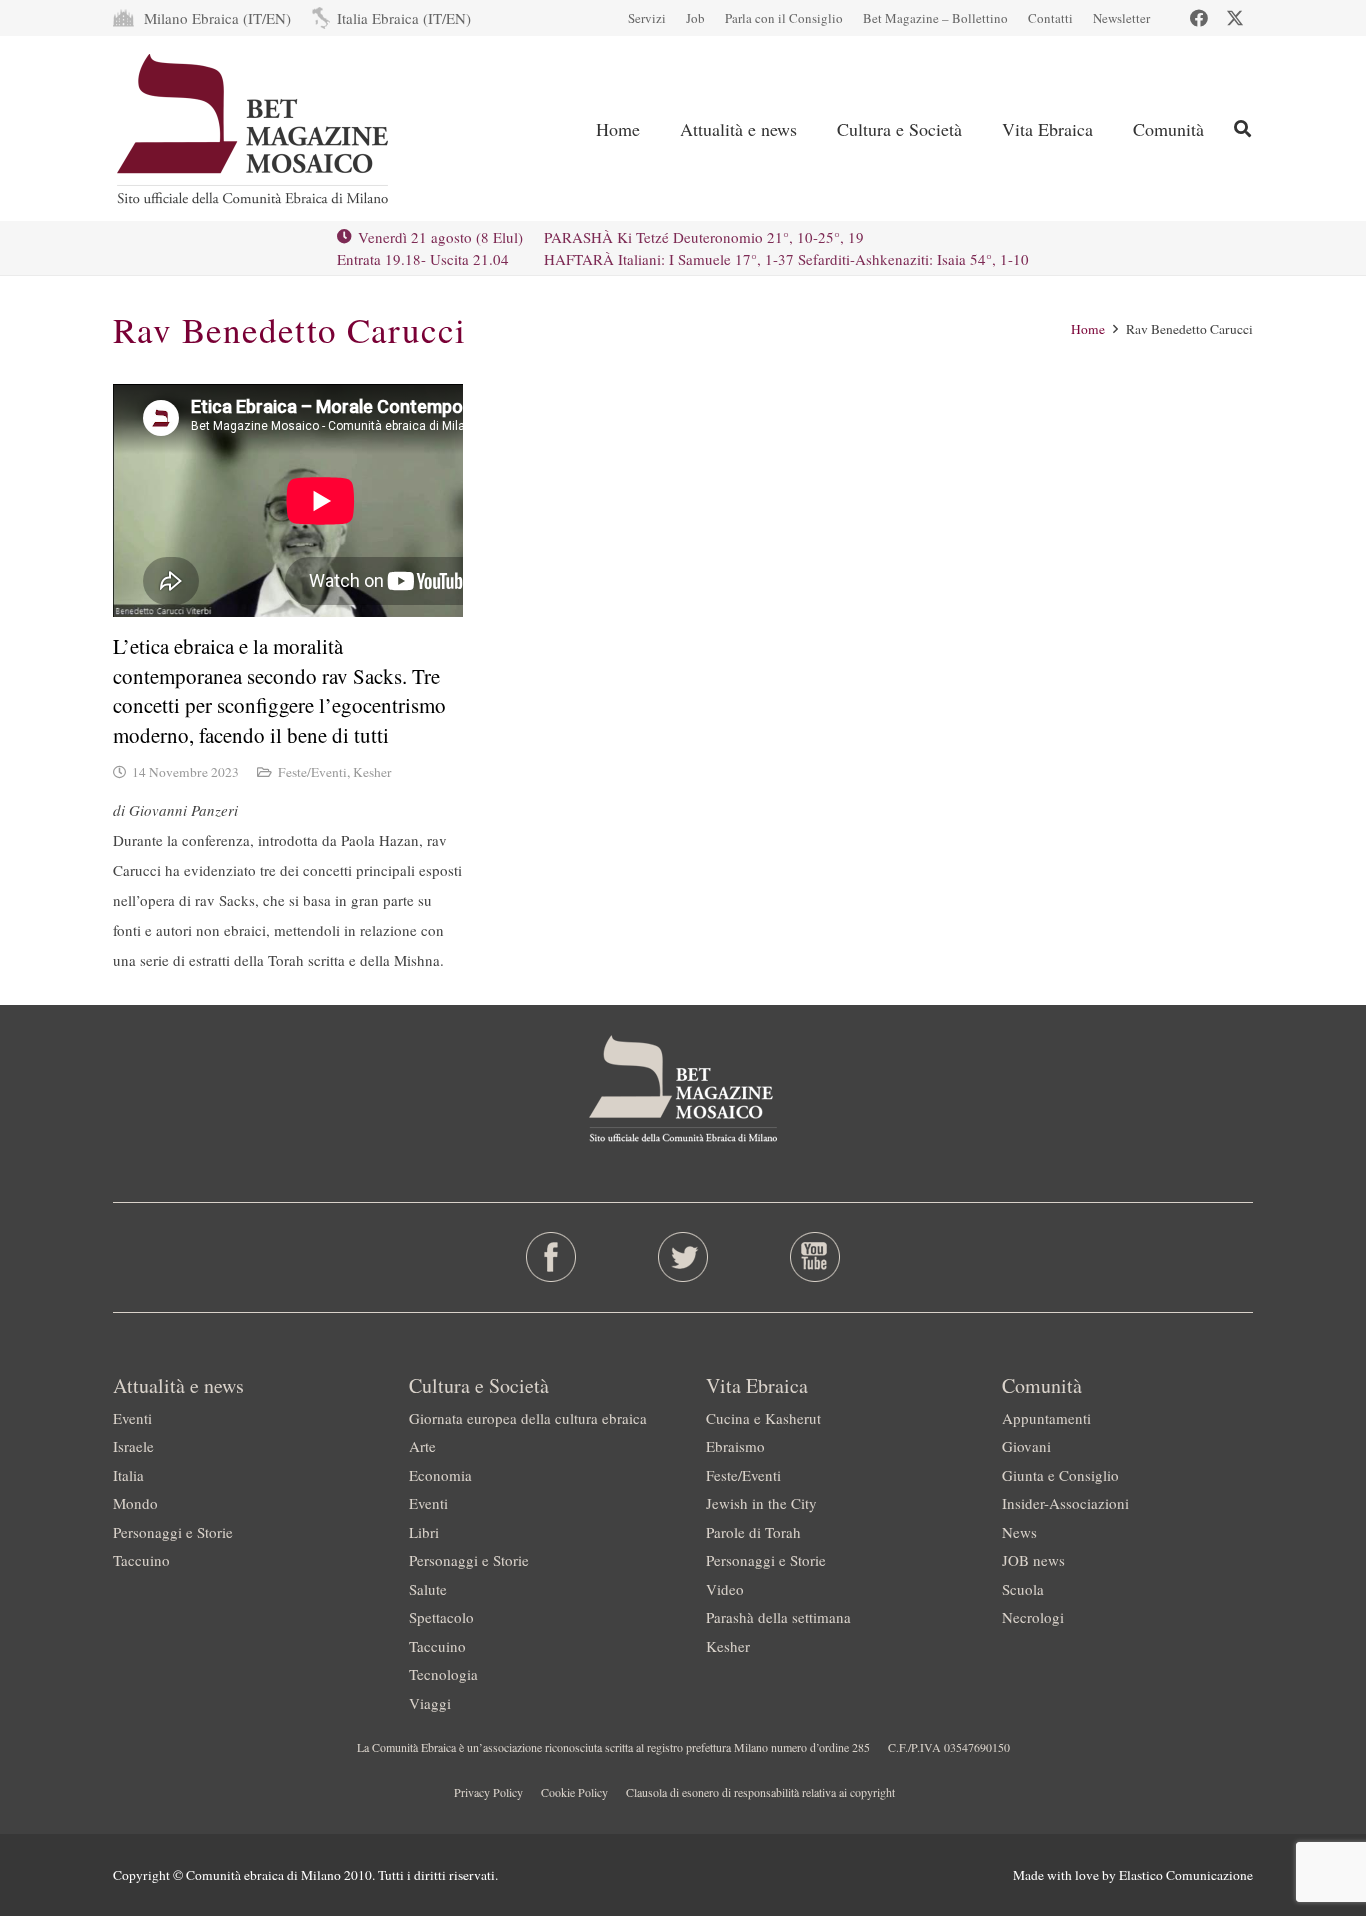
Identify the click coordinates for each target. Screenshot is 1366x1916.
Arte (422, 1446)
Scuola (1023, 1589)
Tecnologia (443, 1674)
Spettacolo (441, 1617)
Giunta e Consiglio (1060, 1475)
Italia (128, 1475)
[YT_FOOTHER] (814, 1257)
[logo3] (254, 129)
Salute (428, 1589)
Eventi (132, 1418)
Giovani (1026, 1446)
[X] (1235, 18)
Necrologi (1033, 1617)
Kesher (372, 772)
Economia (440, 1475)
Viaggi (430, 1703)
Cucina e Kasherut (763, 1418)
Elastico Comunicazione (1186, 1875)
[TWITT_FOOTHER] (683, 1257)
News (1019, 1532)
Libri (424, 1532)
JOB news (1033, 1560)
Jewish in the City (761, 1503)
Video (725, 1589)
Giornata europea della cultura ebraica (528, 1418)
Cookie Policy (574, 1792)
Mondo (135, 1503)
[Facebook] (1199, 18)
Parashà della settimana (778, 1617)
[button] (813, 129)
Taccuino (141, 1560)
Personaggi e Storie (173, 1532)
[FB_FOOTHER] (551, 1257)
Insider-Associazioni (1065, 1503)
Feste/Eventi (312, 772)
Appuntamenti (1046, 1418)
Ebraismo (735, 1446)
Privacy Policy (488, 1792)
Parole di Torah (753, 1532)
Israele (133, 1446)
